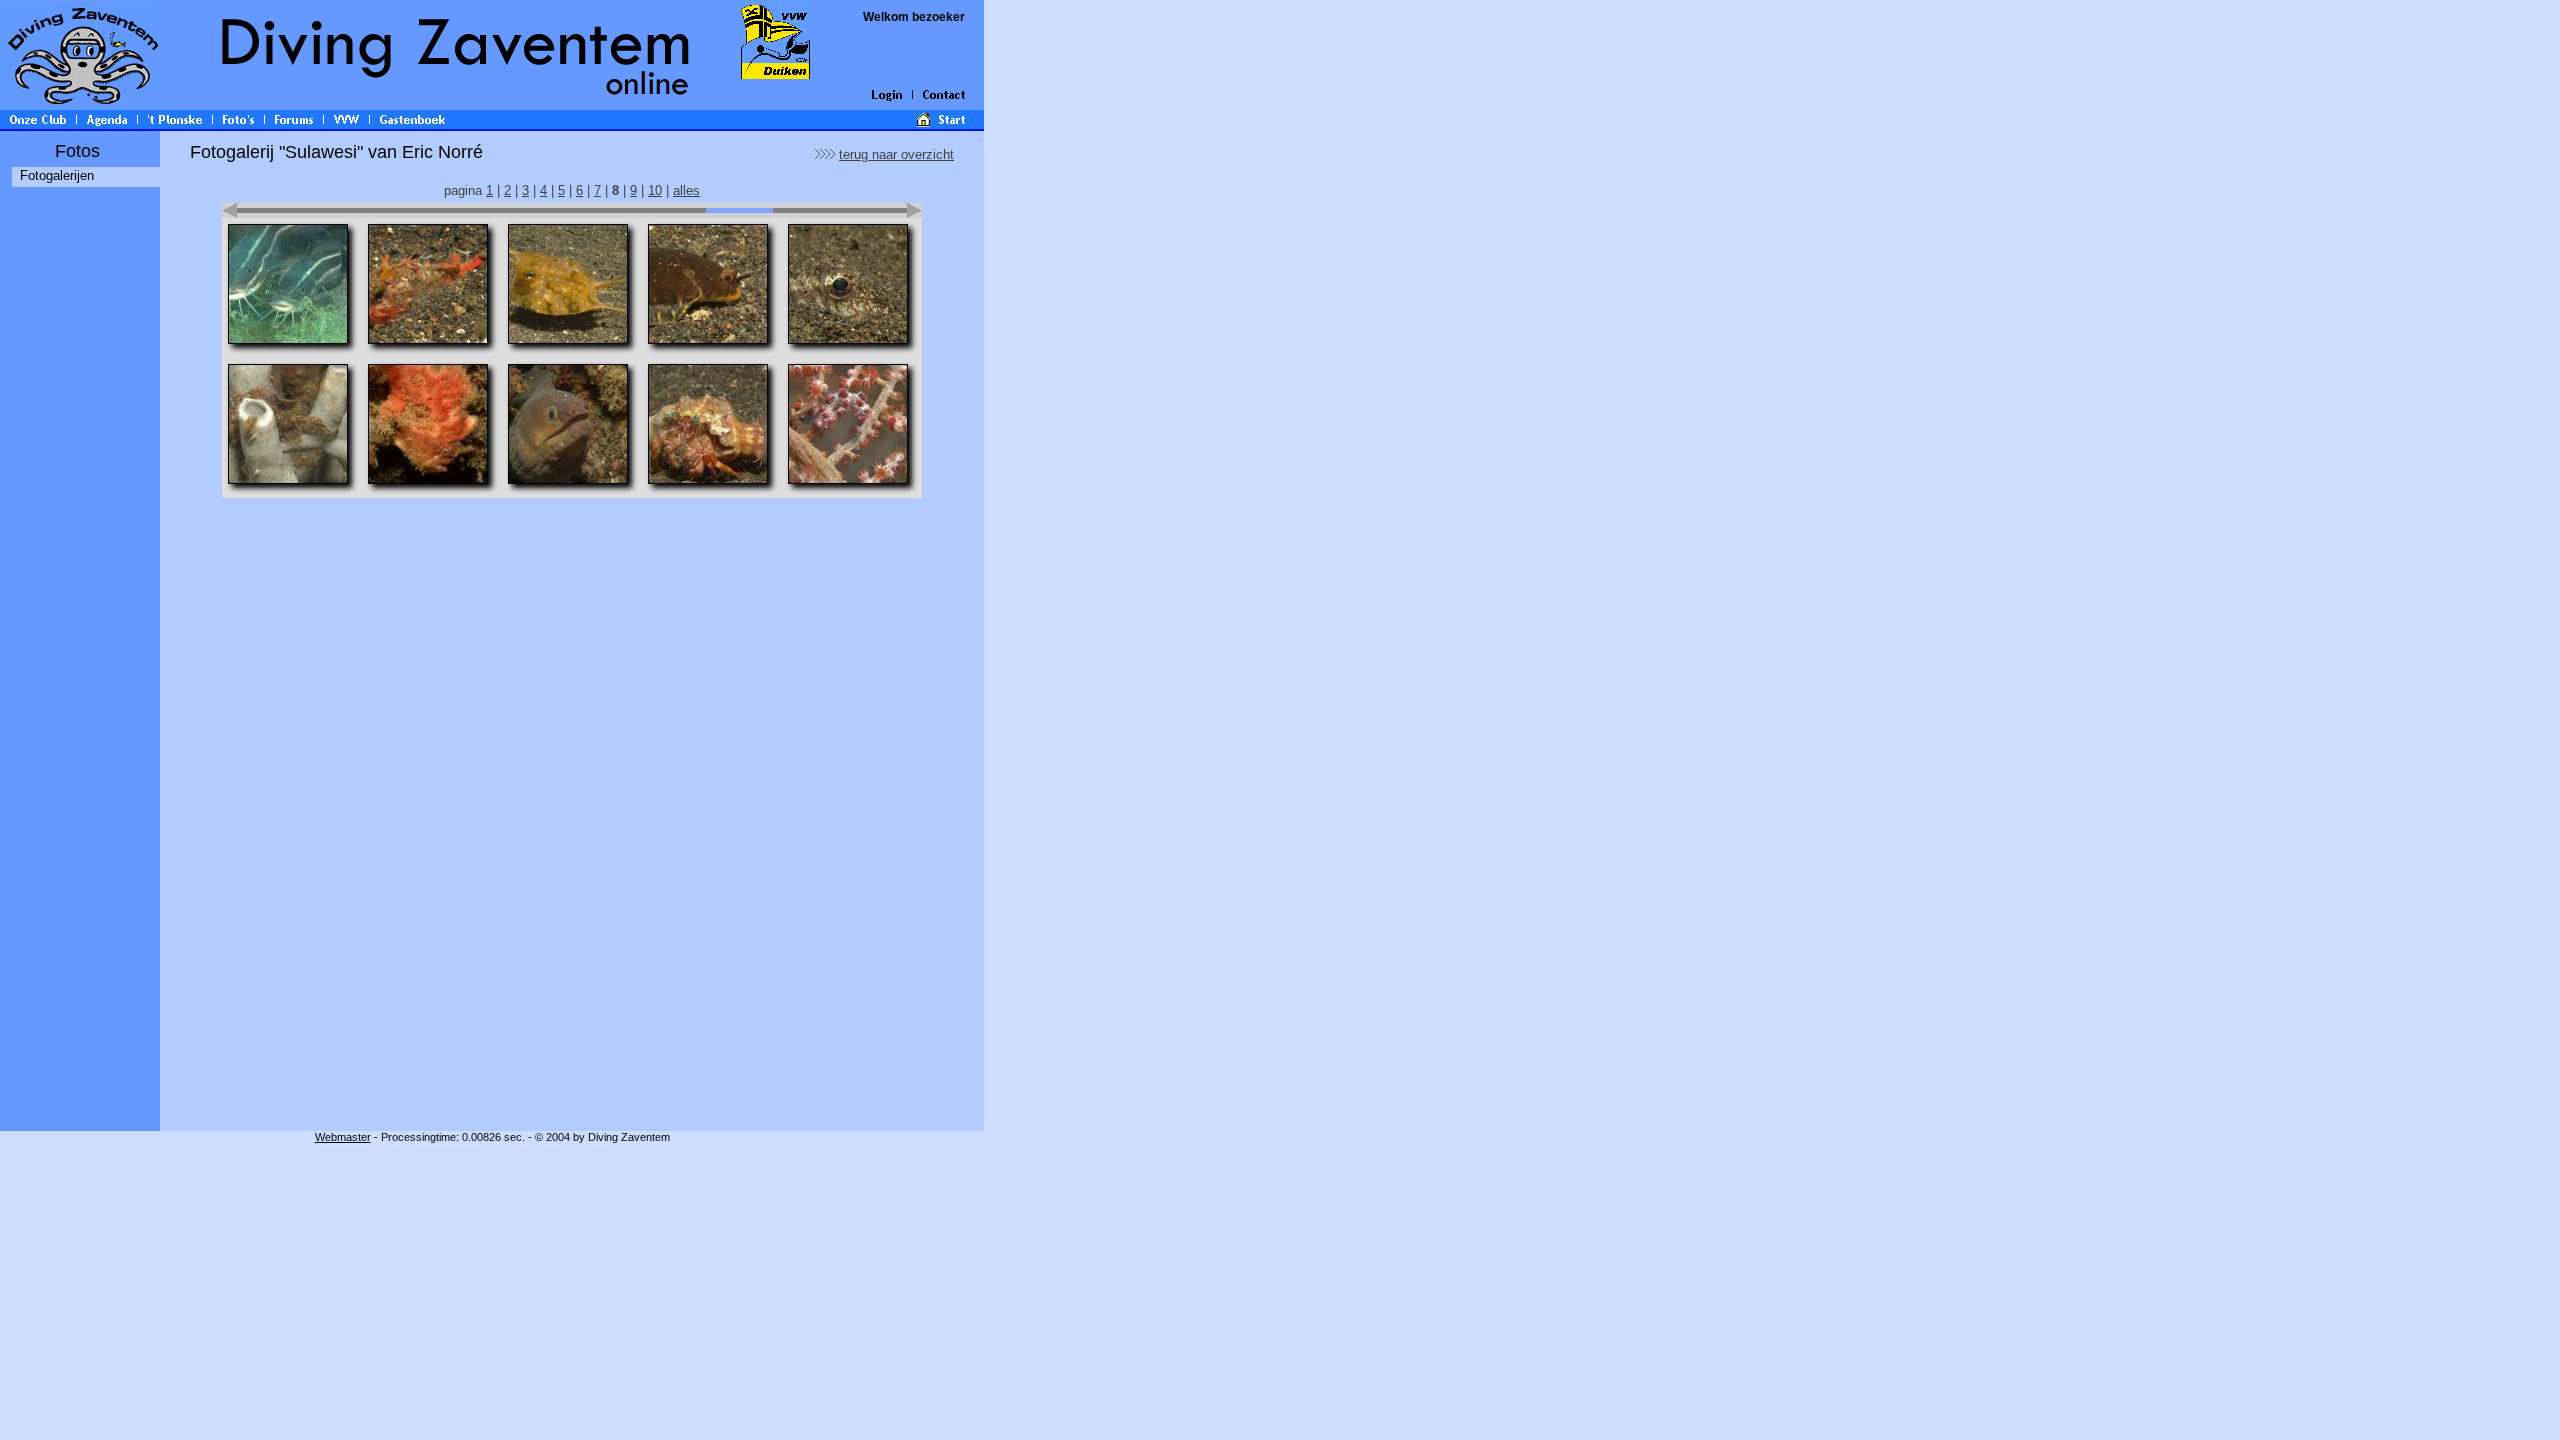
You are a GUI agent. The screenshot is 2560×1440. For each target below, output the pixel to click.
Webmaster (343, 1137)
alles (686, 190)
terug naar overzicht (896, 154)
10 (655, 190)
